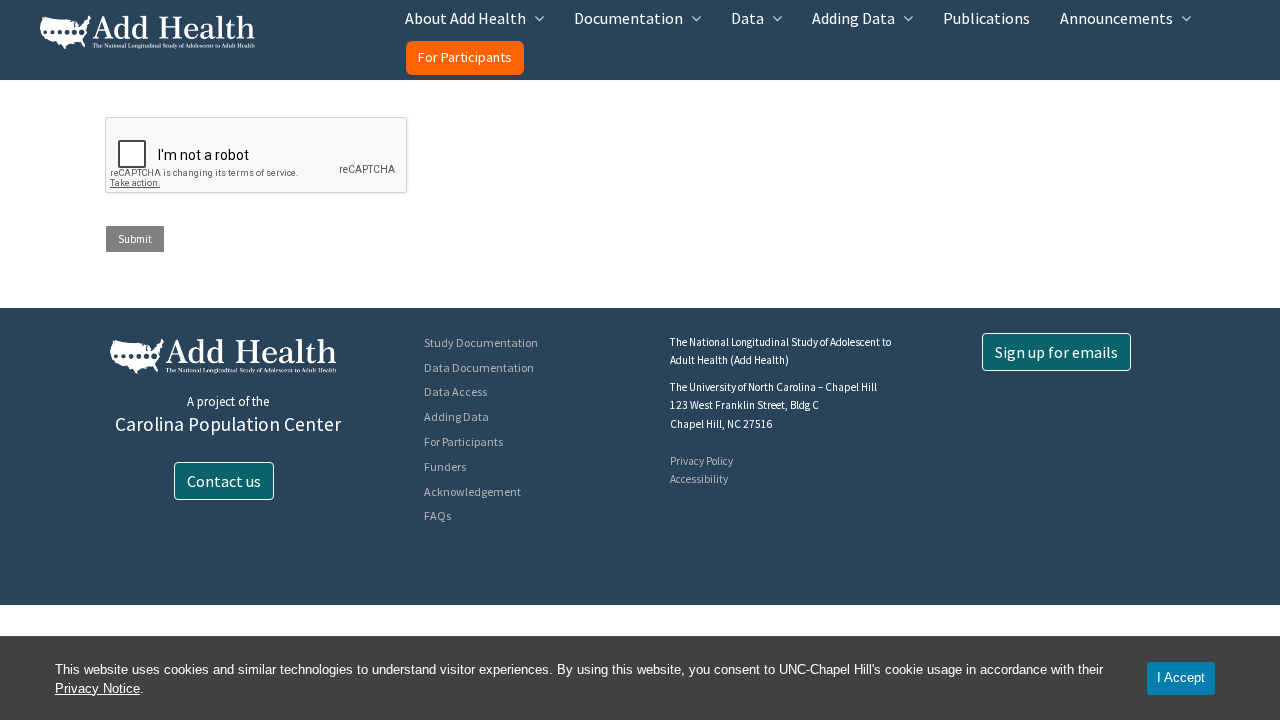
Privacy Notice (97, 688)
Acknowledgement (472, 491)
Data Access (455, 391)
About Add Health (465, 18)
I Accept (1181, 677)
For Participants (465, 57)
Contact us (224, 481)
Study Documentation (481, 342)
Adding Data (853, 18)
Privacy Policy (701, 461)
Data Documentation (479, 367)
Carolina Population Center (228, 424)
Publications (986, 18)
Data (747, 18)
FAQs (437, 515)
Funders (445, 466)
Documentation (628, 18)
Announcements (1116, 18)
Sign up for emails (1056, 352)
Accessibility (699, 479)
